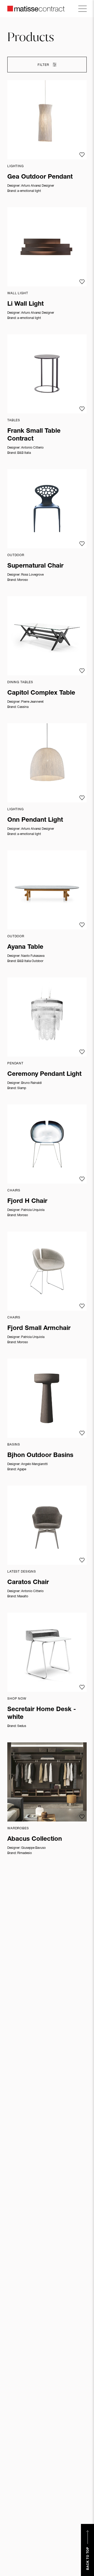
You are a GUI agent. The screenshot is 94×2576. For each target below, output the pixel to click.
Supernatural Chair (35, 566)
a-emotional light (29, 191)
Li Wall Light (25, 304)
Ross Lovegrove (32, 575)
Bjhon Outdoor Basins (40, 1456)
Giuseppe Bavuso (33, 1848)
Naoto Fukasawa (33, 956)
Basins (14, 1445)
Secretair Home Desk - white (42, 1714)
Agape (22, 1469)
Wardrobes (18, 1829)
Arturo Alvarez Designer (38, 186)
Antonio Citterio (32, 448)
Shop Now (17, 1699)
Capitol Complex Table (41, 693)
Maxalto (23, 1597)
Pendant (15, 1064)
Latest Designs (22, 1572)
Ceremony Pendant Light (44, 1075)
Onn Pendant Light (35, 820)
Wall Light (18, 293)
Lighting (16, 166)
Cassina (23, 707)
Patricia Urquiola (33, 1210)
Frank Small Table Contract (34, 435)
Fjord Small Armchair (39, 1329)
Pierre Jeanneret (32, 702)
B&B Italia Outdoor (30, 961)
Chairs (14, 1191)
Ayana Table (25, 947)
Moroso (23, 580)
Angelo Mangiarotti (34, 1464)
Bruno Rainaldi (31, 1083)
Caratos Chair (28, 1583)
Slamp (22, 1088)
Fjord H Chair (27, 1202)
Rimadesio (25, 1853)
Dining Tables (20, 682)
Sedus (22, 1726)
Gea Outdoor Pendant (40, 177)
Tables (14, 420)
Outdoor (16, 555)
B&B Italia (24, 453)
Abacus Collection (35, 1839)
